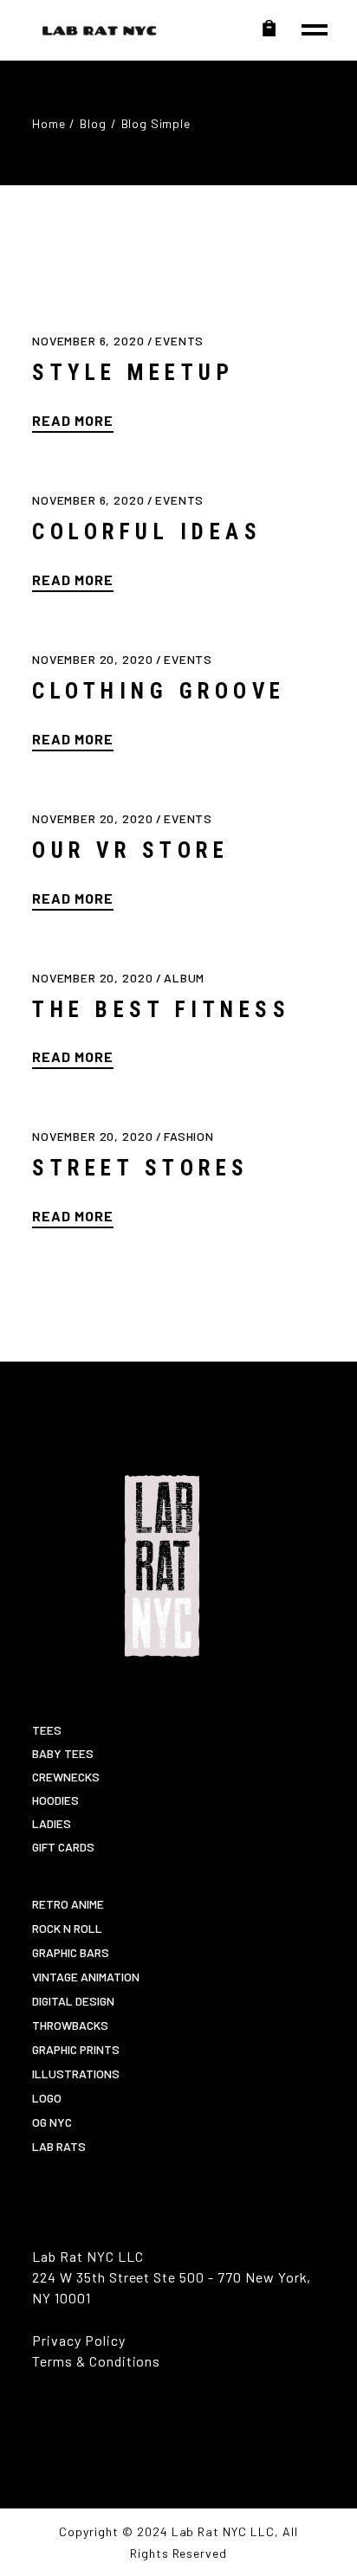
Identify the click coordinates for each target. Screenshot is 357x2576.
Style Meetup (133, 373)
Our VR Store (130, 850)
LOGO (47, 2098)
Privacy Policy (78, 2340)
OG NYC (52, 2122)
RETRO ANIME (68, 1904)
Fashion (189, 1136)
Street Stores (141, 1168)
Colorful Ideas (147, 532)
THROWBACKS (70, 2025)
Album (184, 978)
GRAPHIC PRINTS (76, 2049)
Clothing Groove (159, 691)
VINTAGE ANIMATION (86, 1977)
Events (179, 341)
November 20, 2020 (94, 659)
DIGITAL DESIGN (73, 2001)
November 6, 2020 (90, 341)
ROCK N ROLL (67, 1928)
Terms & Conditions (96, 2361)
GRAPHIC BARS (71, 1952)
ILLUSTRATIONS (76, 2074)
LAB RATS (59, 2146)
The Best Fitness (161, 1010)
